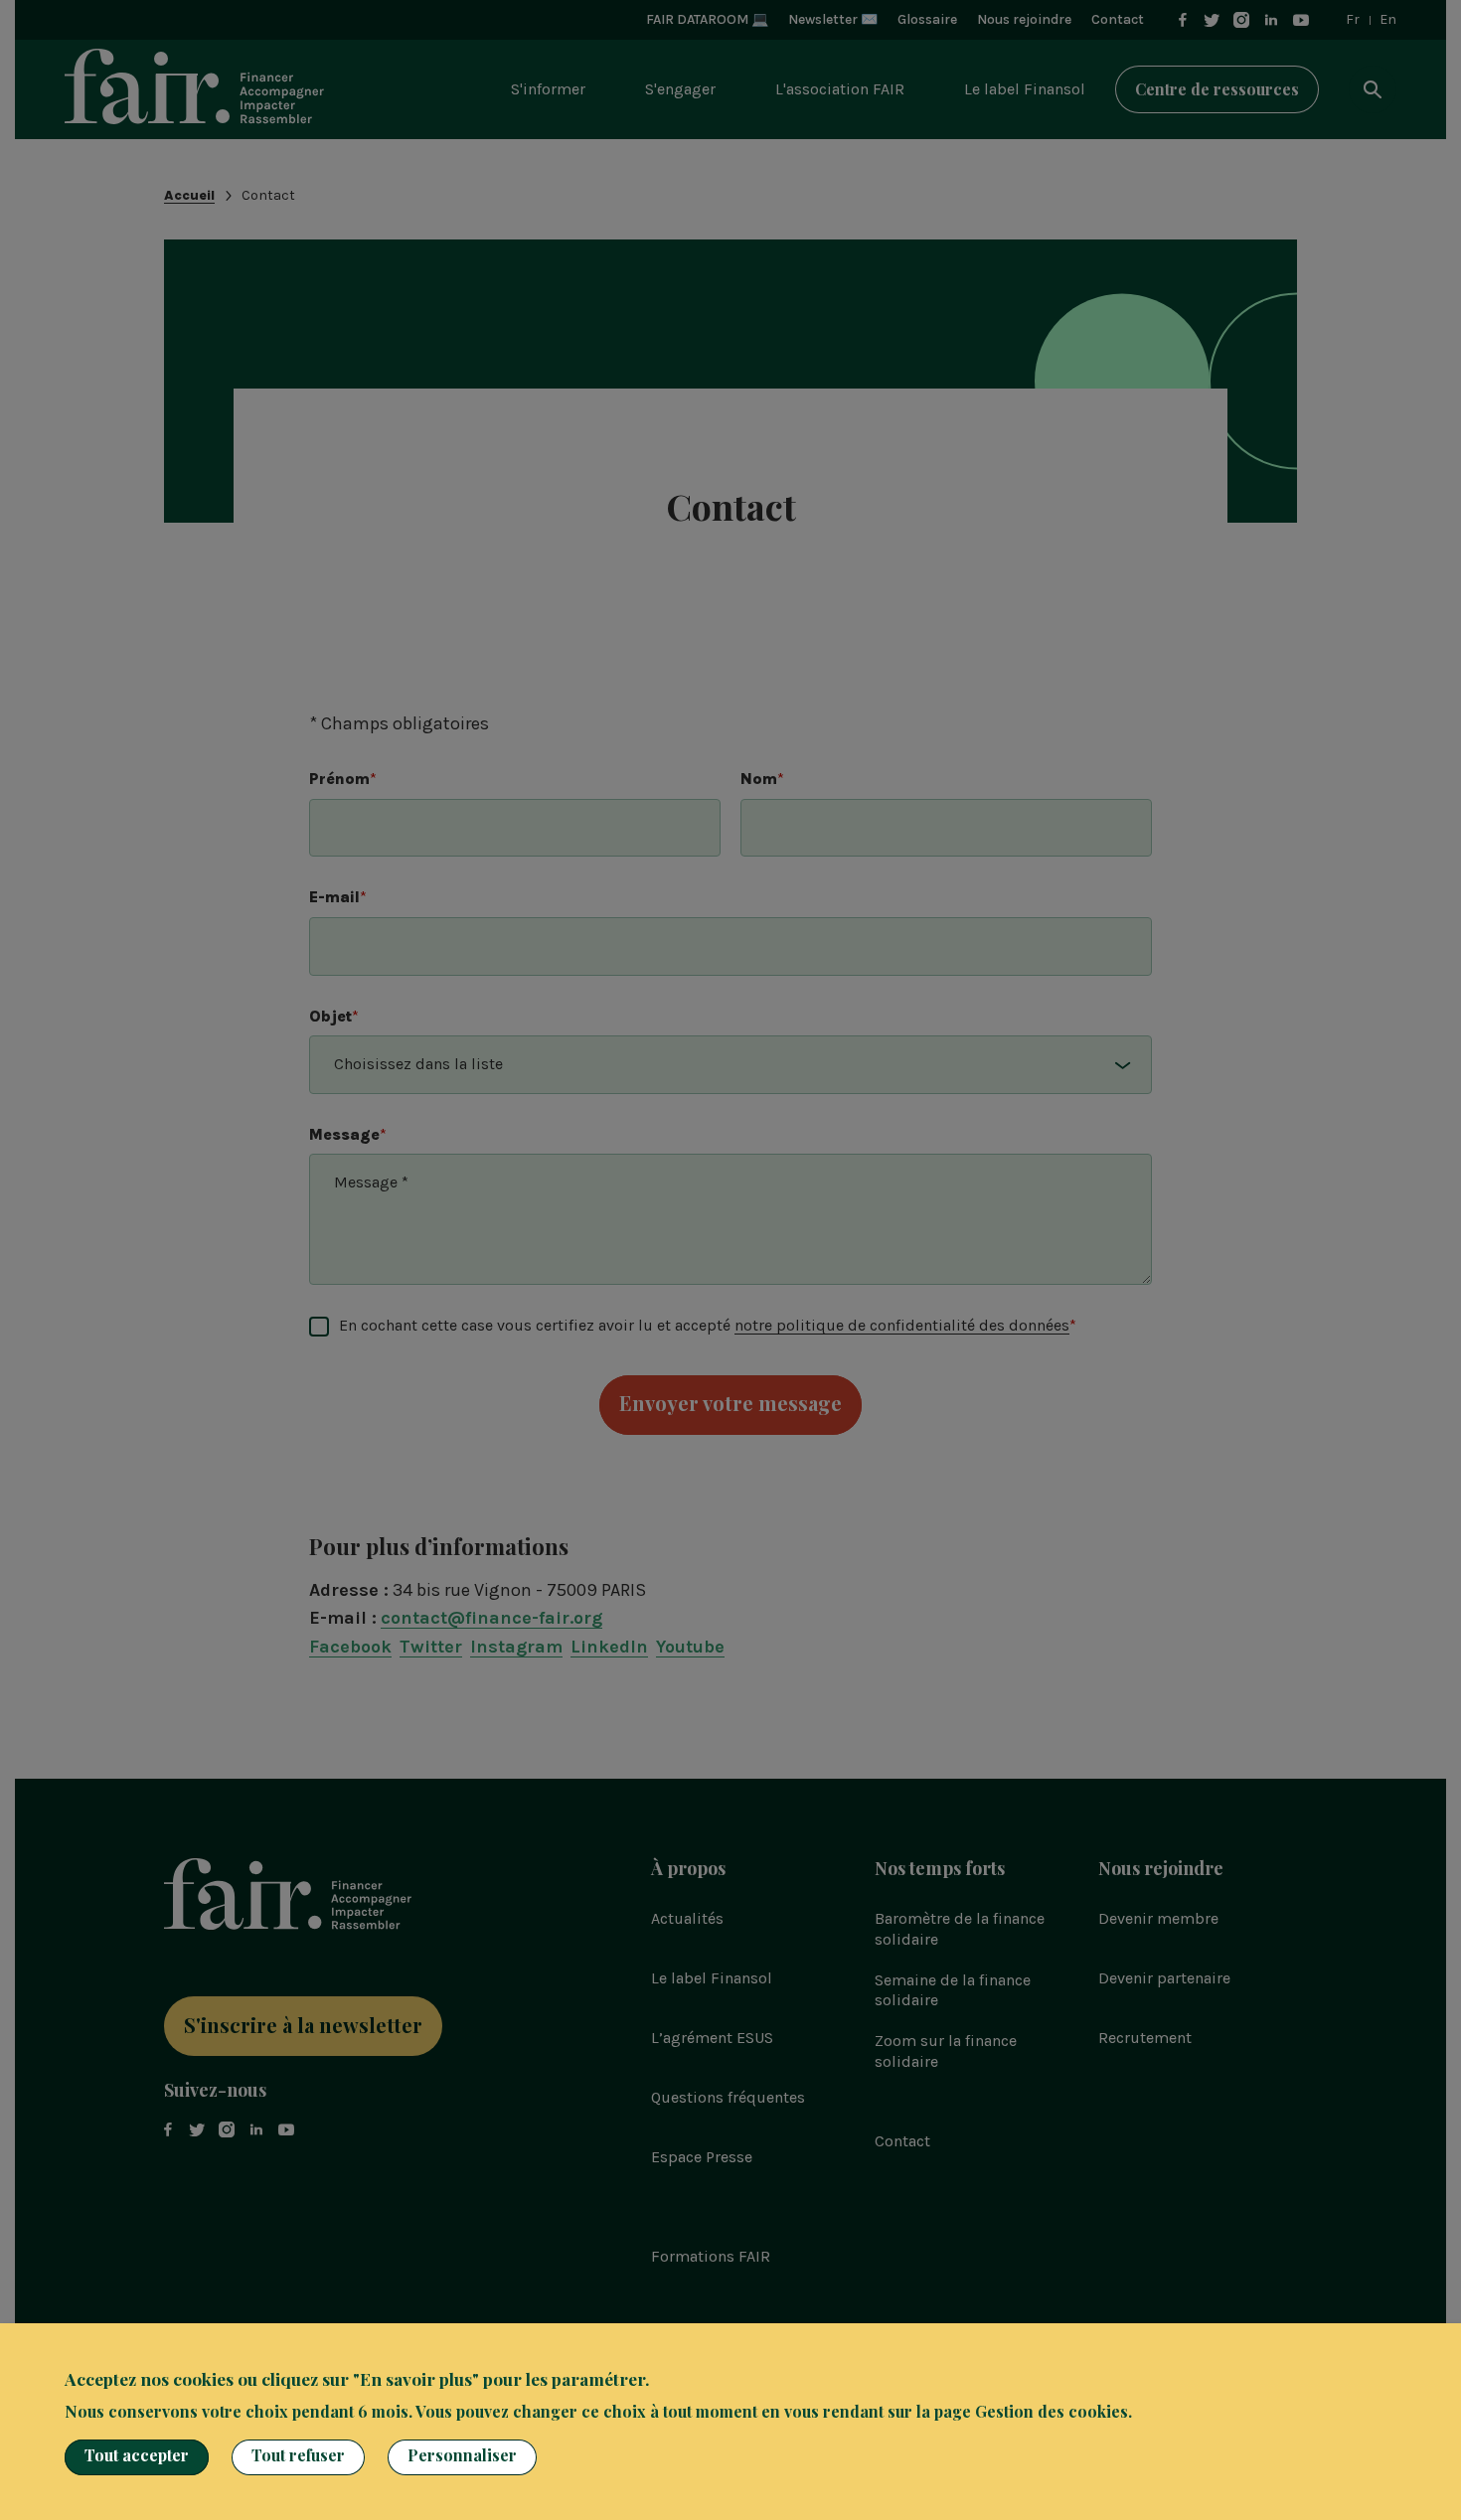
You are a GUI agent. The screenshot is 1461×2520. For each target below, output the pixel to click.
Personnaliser (462, 2455)
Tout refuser (298, 2455)
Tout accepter (137, 2455)
